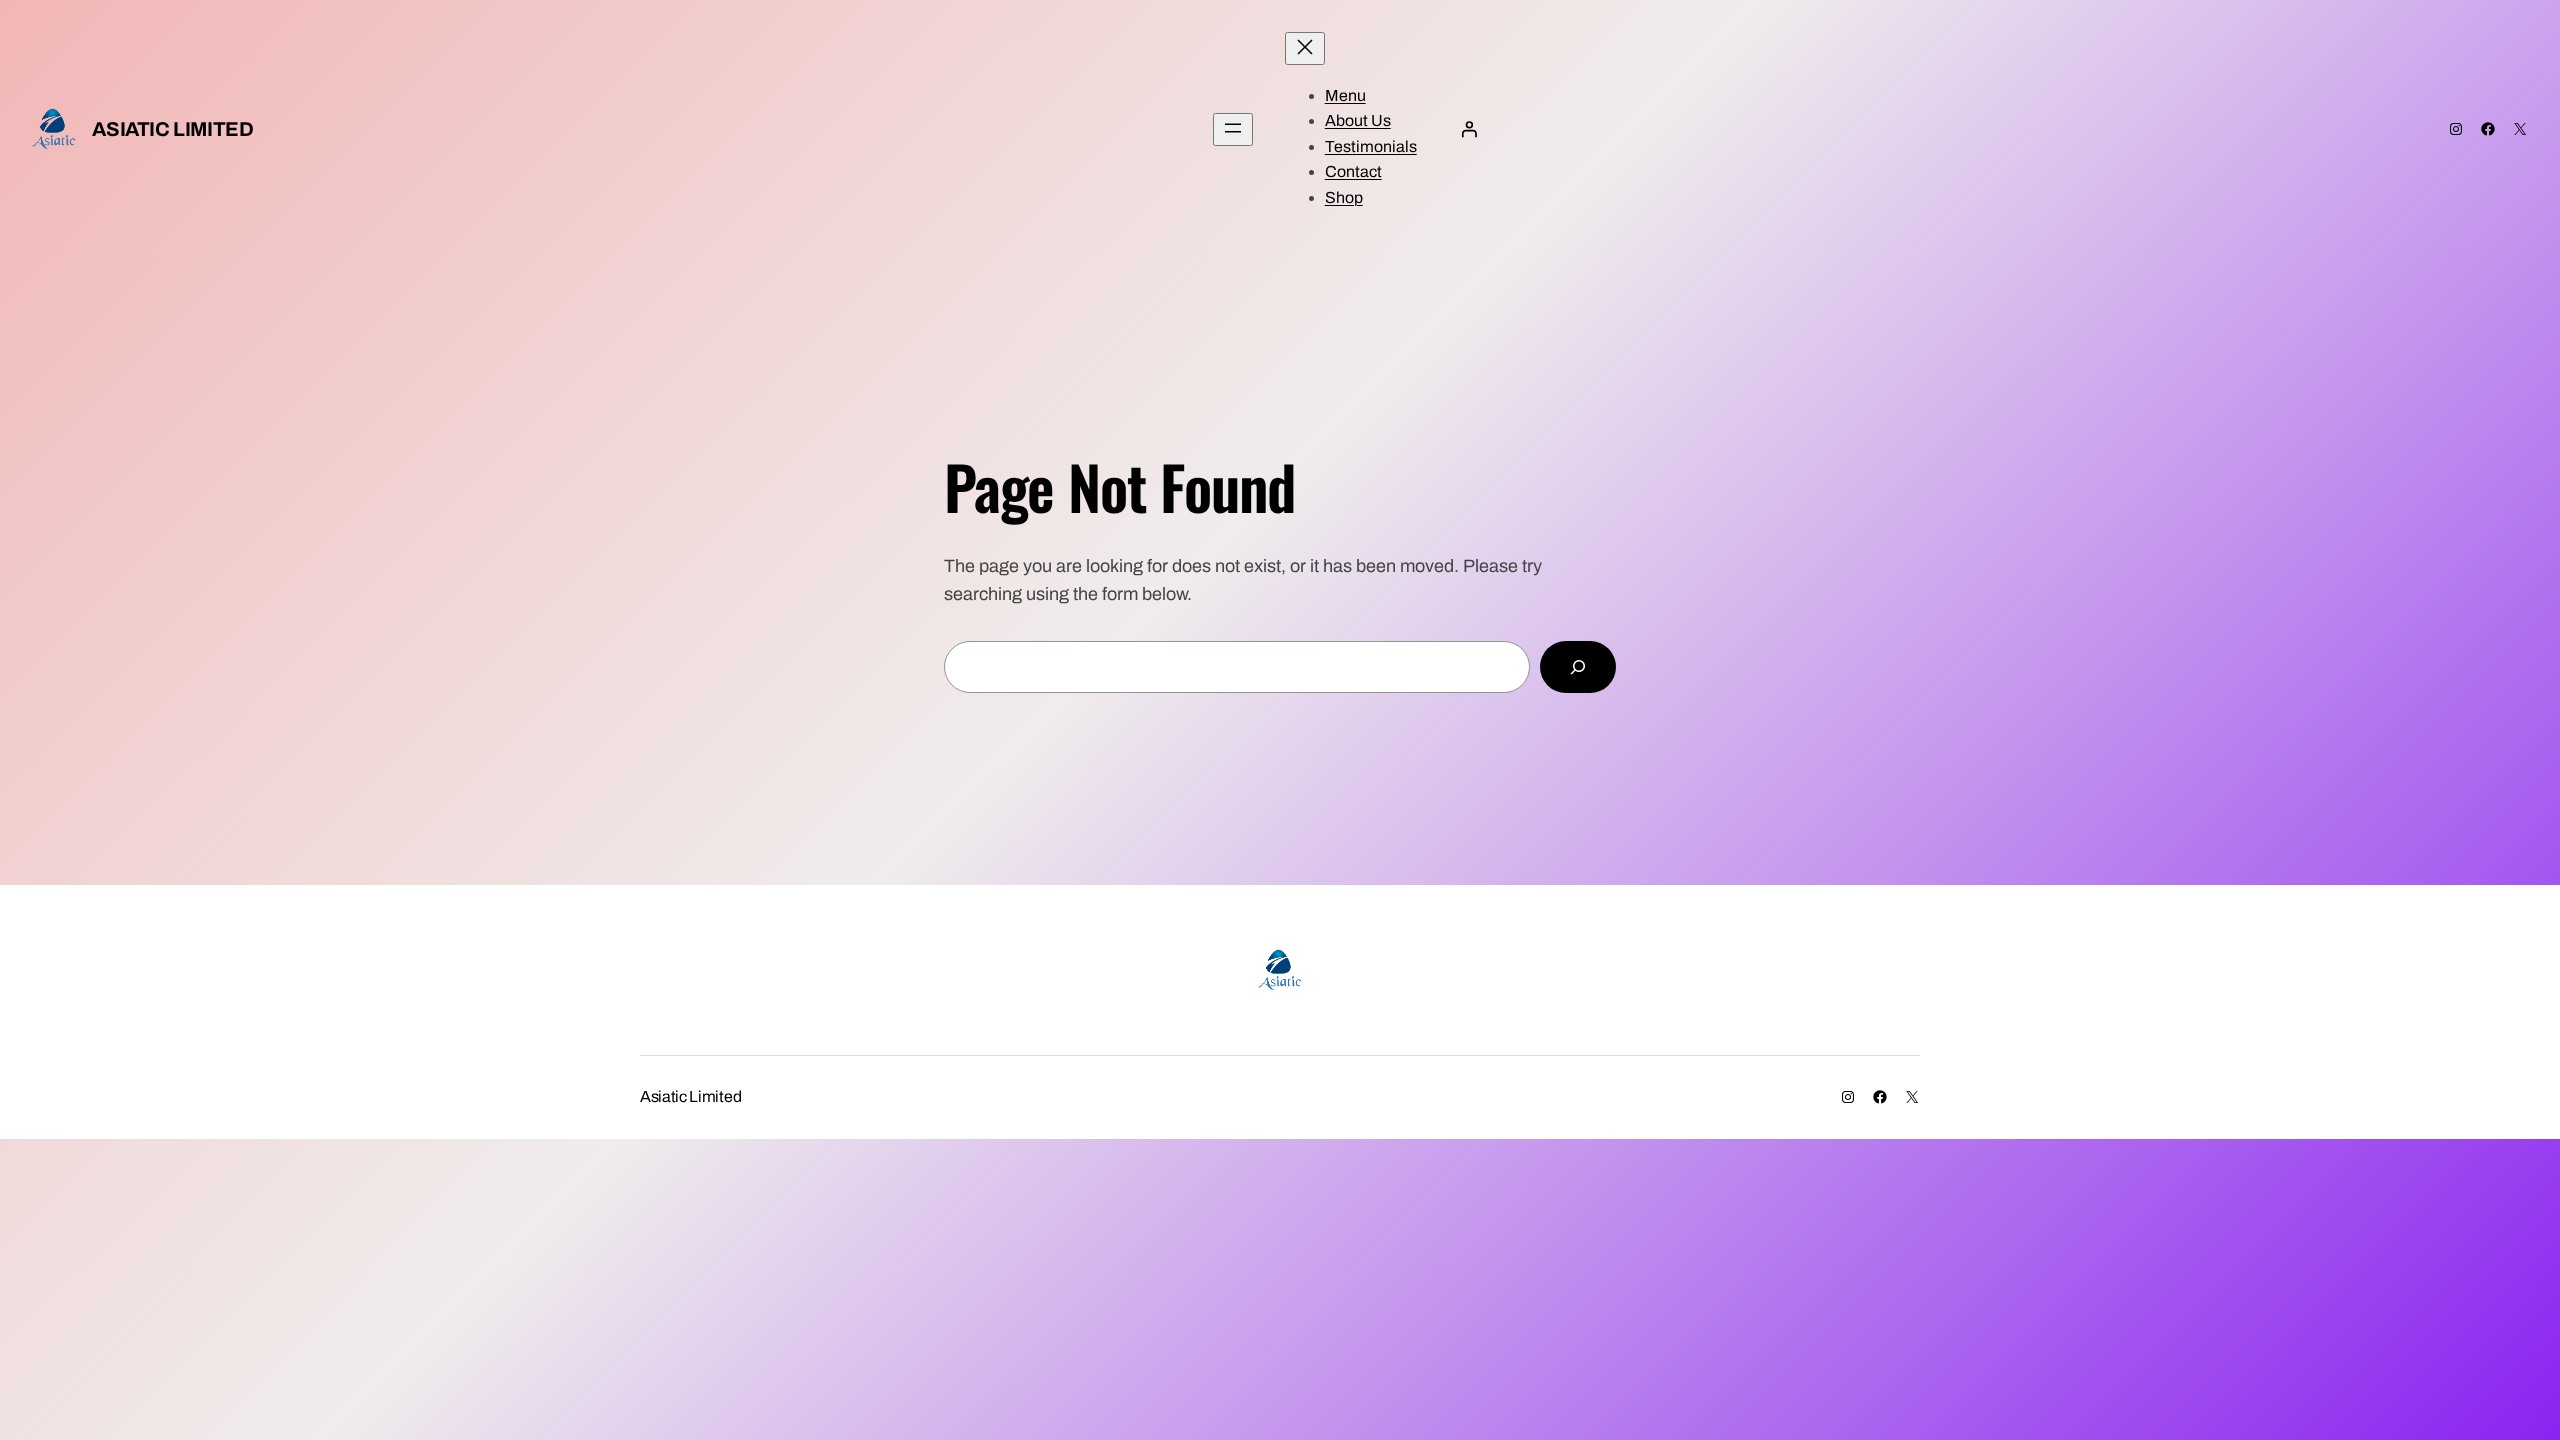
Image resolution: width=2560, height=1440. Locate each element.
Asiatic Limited (172, 129)
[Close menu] (1305, 48)
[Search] (1578, 667)
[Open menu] (1233, 129)
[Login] (1469, 129)
